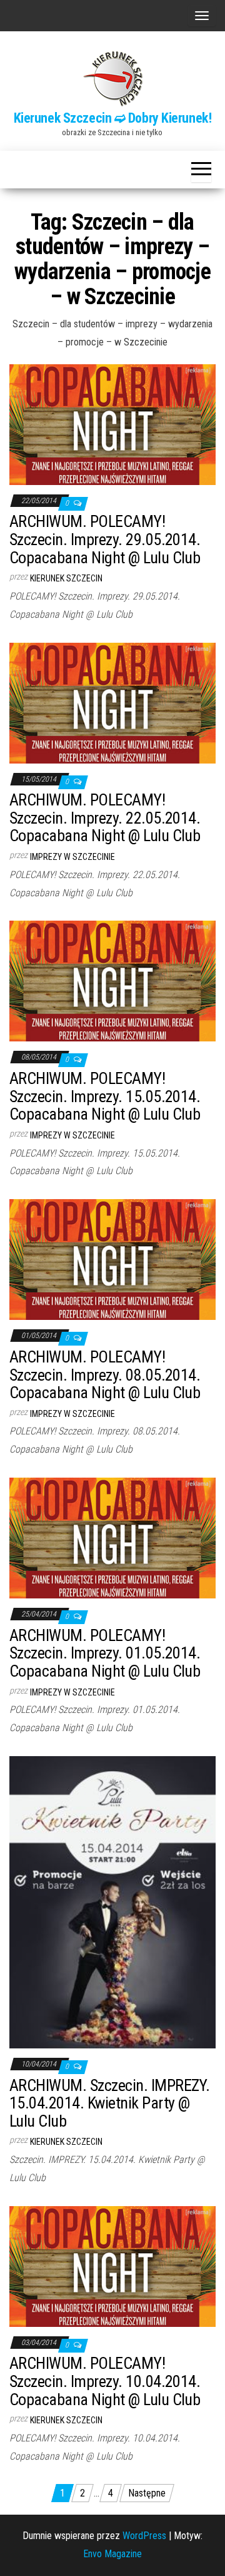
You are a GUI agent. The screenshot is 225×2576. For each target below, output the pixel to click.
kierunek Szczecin (66, 578)
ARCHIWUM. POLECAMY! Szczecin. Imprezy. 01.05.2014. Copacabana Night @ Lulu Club (105, 1653)
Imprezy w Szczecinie (72, 857)
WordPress (144, 2536)
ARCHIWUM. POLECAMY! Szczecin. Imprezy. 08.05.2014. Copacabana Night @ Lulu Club (105, 1375)
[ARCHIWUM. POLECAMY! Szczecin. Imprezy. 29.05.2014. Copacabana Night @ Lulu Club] (112, 424)
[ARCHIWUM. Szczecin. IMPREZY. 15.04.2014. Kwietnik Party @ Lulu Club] (112, 1902)
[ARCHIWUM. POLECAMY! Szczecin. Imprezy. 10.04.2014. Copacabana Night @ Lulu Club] (112, 2266)
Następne (147, 2493)
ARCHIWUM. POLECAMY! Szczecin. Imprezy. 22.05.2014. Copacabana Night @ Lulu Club (105, 818)
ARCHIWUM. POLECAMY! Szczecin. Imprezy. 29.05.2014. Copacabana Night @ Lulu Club (105, 539)
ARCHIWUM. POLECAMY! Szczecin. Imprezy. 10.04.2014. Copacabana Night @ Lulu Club (105, 2381)
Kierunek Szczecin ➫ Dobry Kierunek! (113, 118)
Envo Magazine (112, 2554)
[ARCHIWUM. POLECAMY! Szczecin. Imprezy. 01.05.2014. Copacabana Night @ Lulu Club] (112, 1537)
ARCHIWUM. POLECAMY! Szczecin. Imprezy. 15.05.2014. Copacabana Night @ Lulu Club (105, 1096)
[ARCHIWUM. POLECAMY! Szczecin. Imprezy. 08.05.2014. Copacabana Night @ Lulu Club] (112, 1259)
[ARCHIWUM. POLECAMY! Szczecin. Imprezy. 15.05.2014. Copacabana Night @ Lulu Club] (112, 980)
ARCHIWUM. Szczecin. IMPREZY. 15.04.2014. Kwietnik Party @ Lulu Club (109, 2103)
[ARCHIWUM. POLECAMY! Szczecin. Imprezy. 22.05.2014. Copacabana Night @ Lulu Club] (112, 702)
